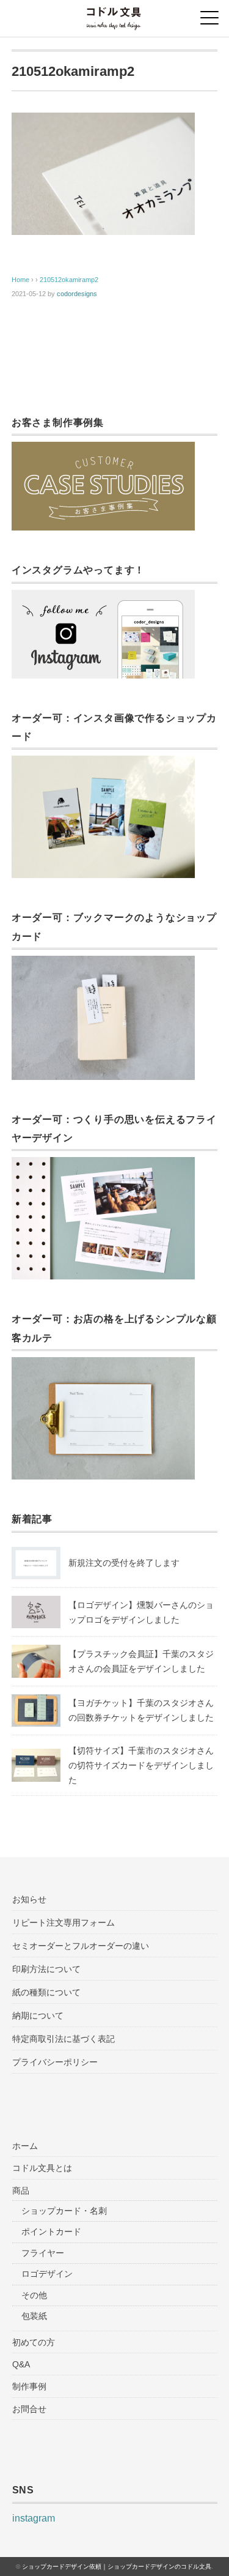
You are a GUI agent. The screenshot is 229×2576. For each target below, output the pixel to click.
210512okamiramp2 (69, 280)
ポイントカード (51, 2232)
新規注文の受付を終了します (124, 1563)
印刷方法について (46, 1969)
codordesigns (77, 294)
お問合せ (29, 2409)
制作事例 (29, 2386)
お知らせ (29, 1899)
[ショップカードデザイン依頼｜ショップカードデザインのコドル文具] (114, 15)
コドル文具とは (42, 2168)
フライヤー (43, 2253)
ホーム (25, 2146)
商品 (21, 2191)
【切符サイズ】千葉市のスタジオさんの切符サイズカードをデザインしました (141, 1765)
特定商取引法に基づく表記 (64, 2039)
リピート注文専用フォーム (64, 1923)
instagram (34, 2518)
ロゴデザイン (47, 2274)
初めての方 (34, 2342)
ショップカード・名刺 (64, 2211)
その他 (34, 2295)
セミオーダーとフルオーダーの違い (81, 1946)
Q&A (21, 2364)
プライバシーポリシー (55, 2062)
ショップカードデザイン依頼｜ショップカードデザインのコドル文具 (117, 2567)
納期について (38, 2016)
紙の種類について (46, 1992)
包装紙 (34, 2316)
